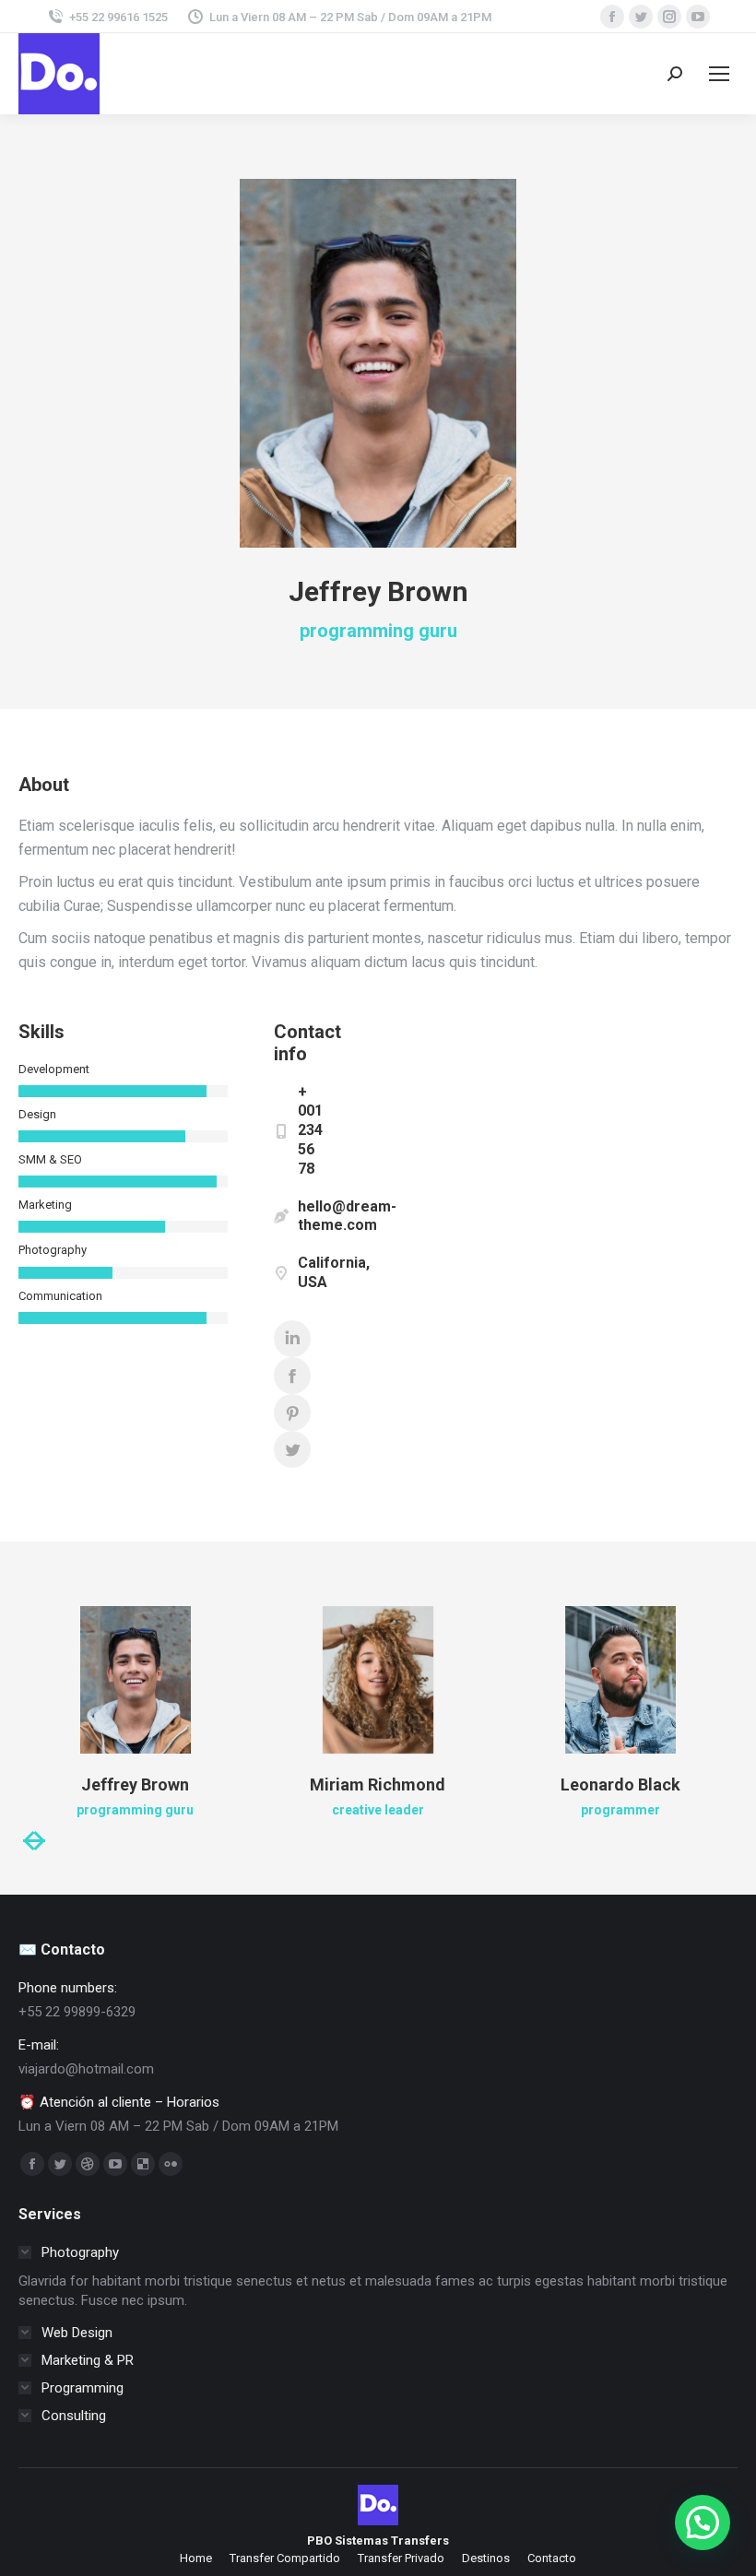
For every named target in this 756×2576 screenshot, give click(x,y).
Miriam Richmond (378, 1784)
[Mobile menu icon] (719, 74)
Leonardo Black (620, 1784)
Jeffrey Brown (135, 1784)
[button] (703, 2523)
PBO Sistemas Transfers (378, 2541)
